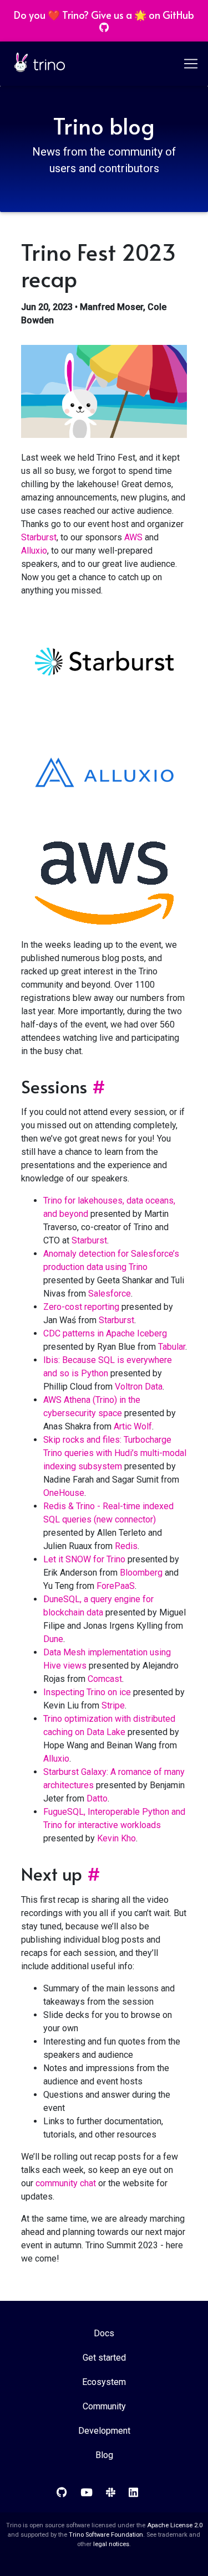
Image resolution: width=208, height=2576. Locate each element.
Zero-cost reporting (81, 1307)
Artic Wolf (133, 1426)
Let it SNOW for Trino (84, 1559)
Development (104, 2431)
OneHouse (64, 1493)
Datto (97, 1798)
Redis (126, 1546)
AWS (133, 537)
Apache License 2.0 (175, 2525)
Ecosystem (104, 2382)
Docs (104, 2333)
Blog (104, 2455)
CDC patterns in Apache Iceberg (105, 1333)
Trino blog (104, 125)
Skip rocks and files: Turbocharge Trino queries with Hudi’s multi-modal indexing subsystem (115, 1453)
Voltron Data (139, 1387)
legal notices (111, 2544)
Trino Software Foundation (106, 2535)
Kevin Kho (116, 1838)
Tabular (172, 1347)
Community (104, 2406)
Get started (104, 2358)
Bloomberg (141, 1573)
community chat (66, 2183)
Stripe (113, 1705)
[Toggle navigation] (192, 64)
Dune (53, 1639)
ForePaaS (116, 1586)
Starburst (39, 537)
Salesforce (110, 1294)
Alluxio (34, 551)
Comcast (105, 1679)
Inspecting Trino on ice (87, 1692)
